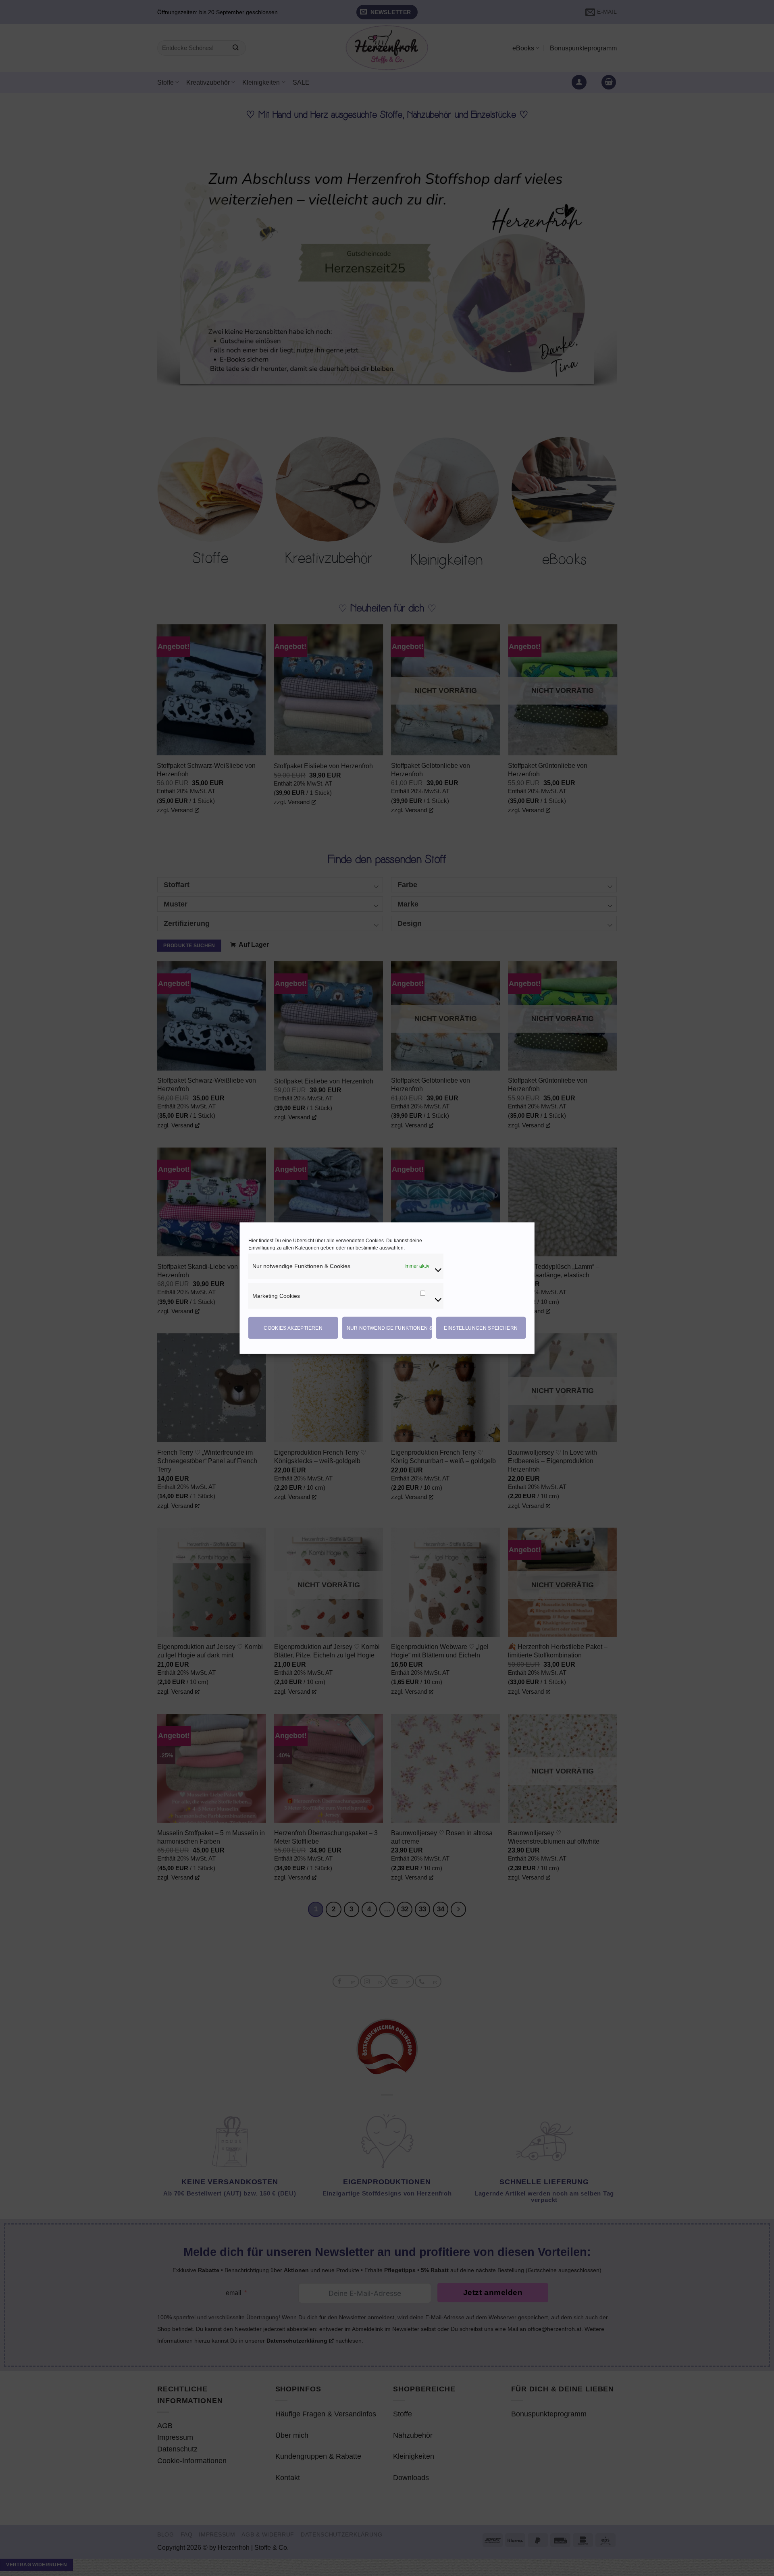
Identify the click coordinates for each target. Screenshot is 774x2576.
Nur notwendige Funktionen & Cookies (389, 1328)
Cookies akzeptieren (293, 1328)
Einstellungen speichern (481, 1328)
